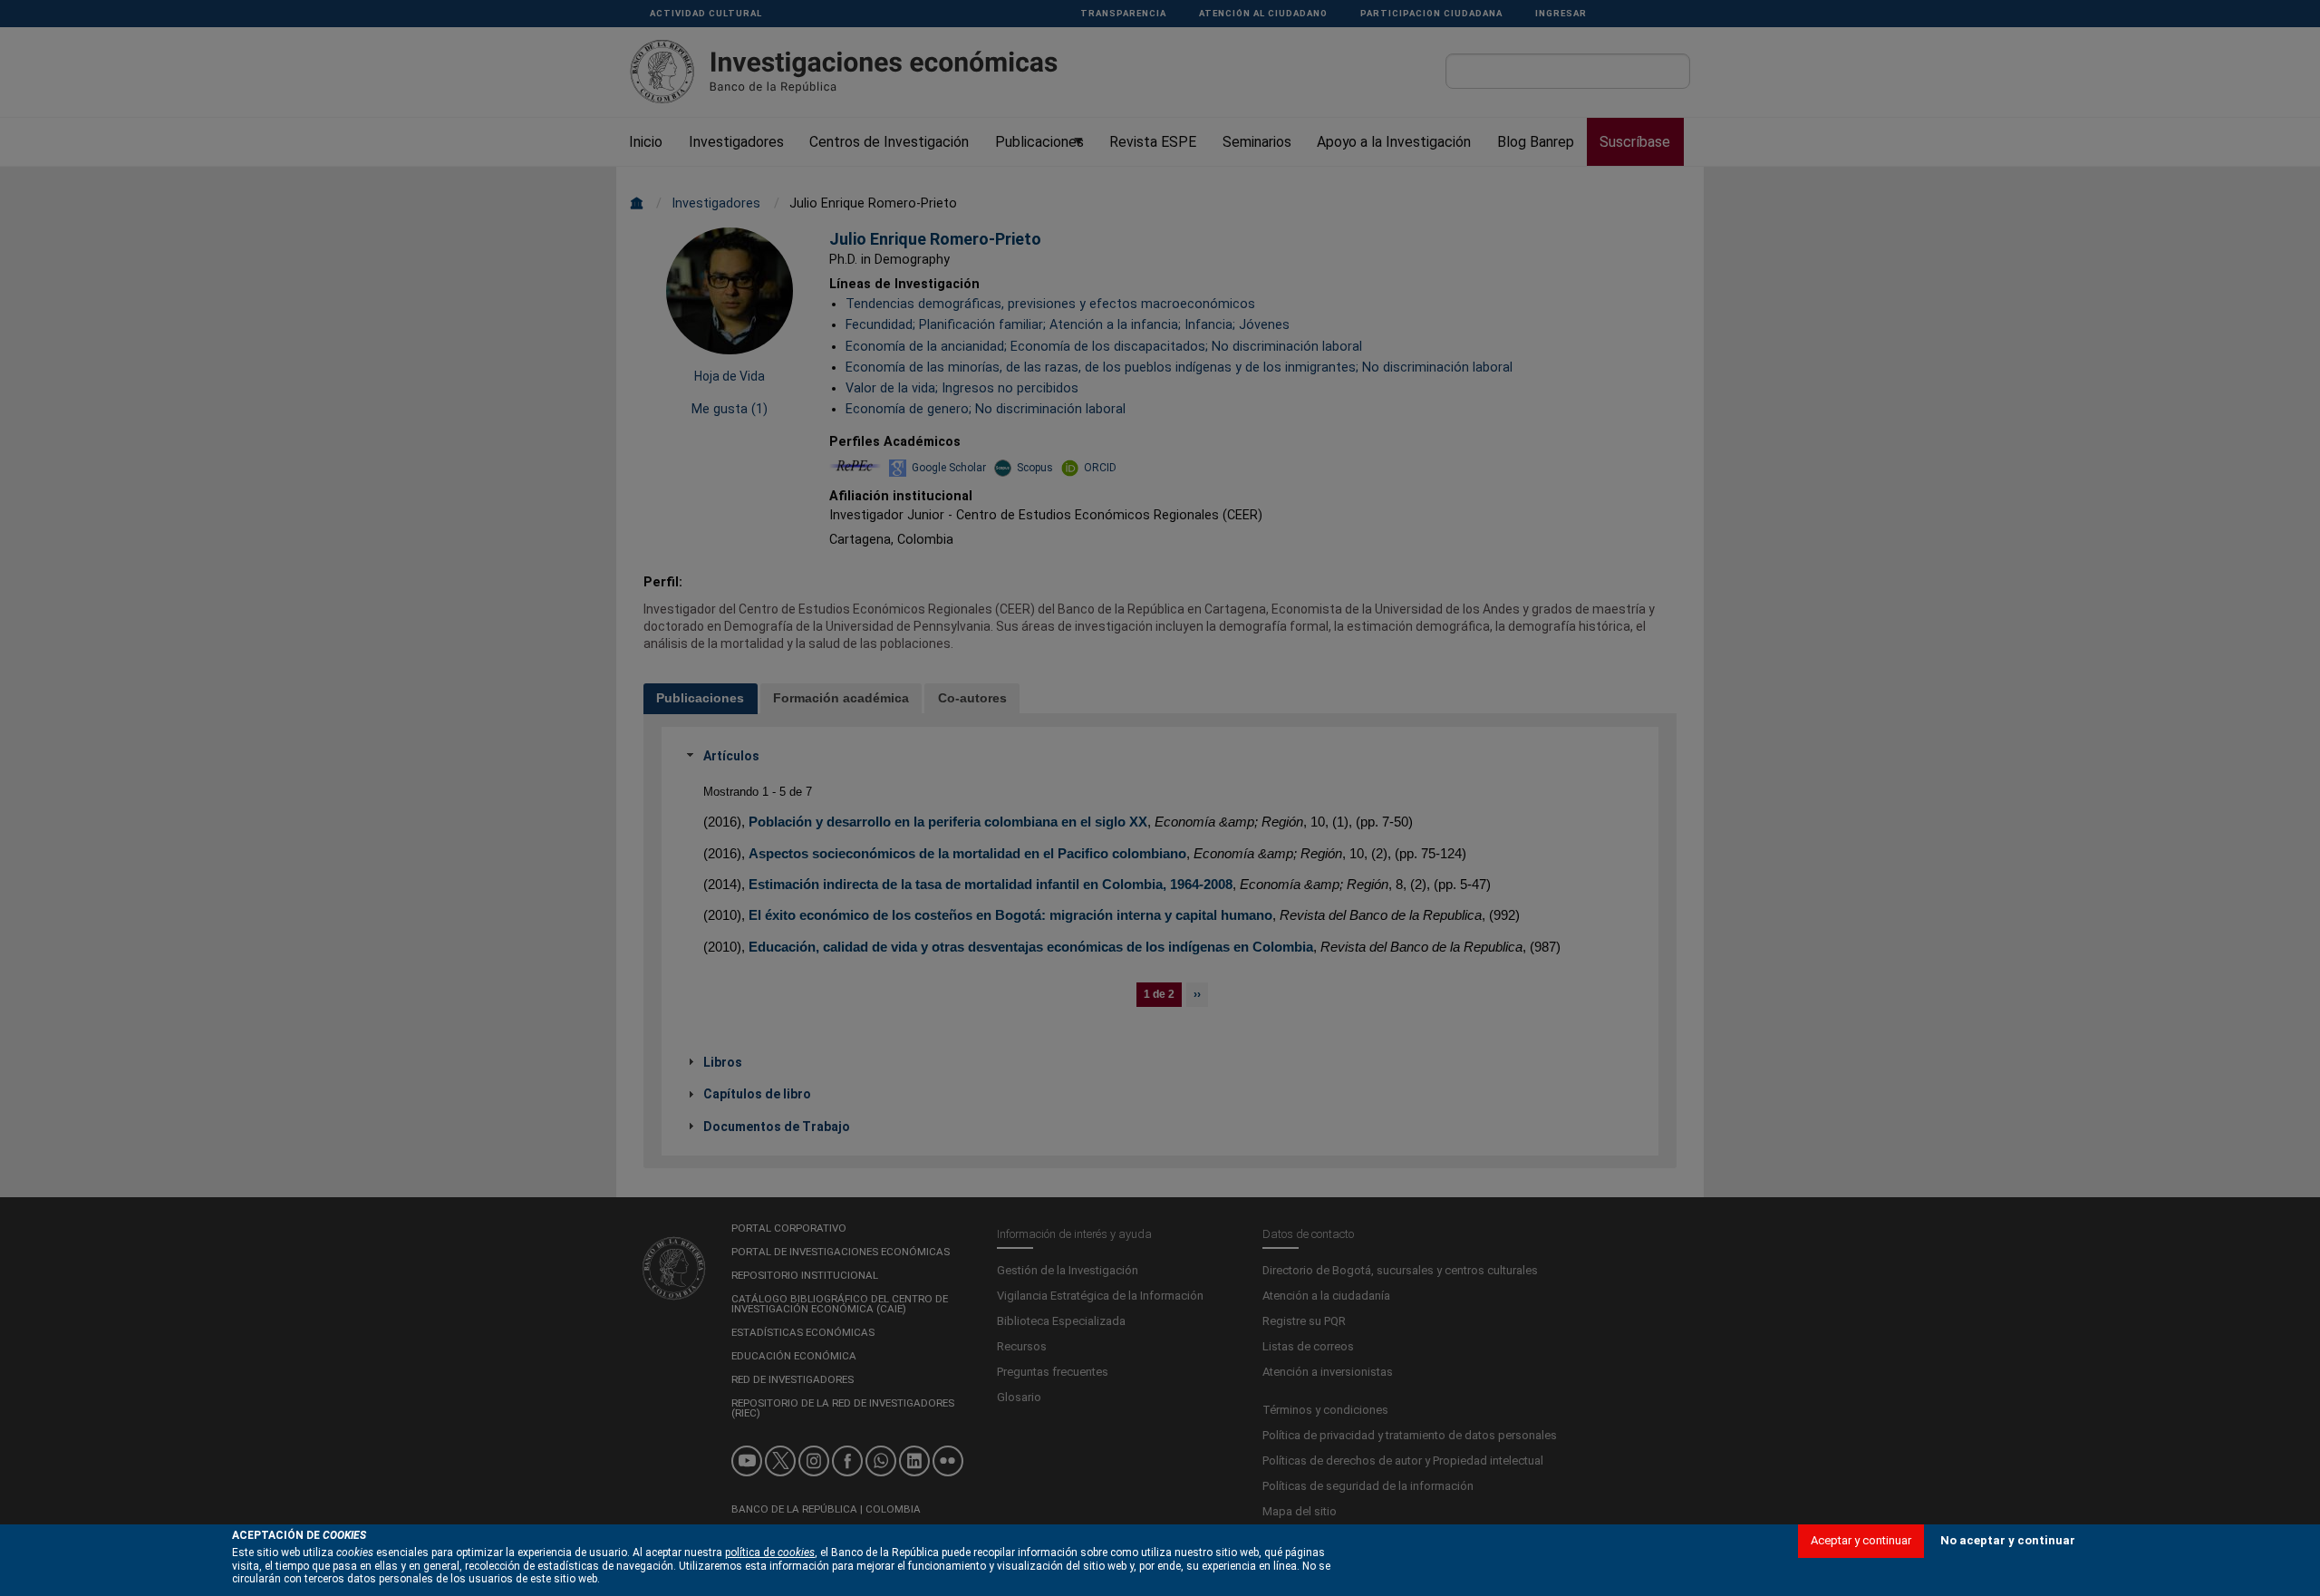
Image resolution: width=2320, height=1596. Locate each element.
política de (770, 1552)
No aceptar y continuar (2008, 1540)
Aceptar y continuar (1861, 1540)
